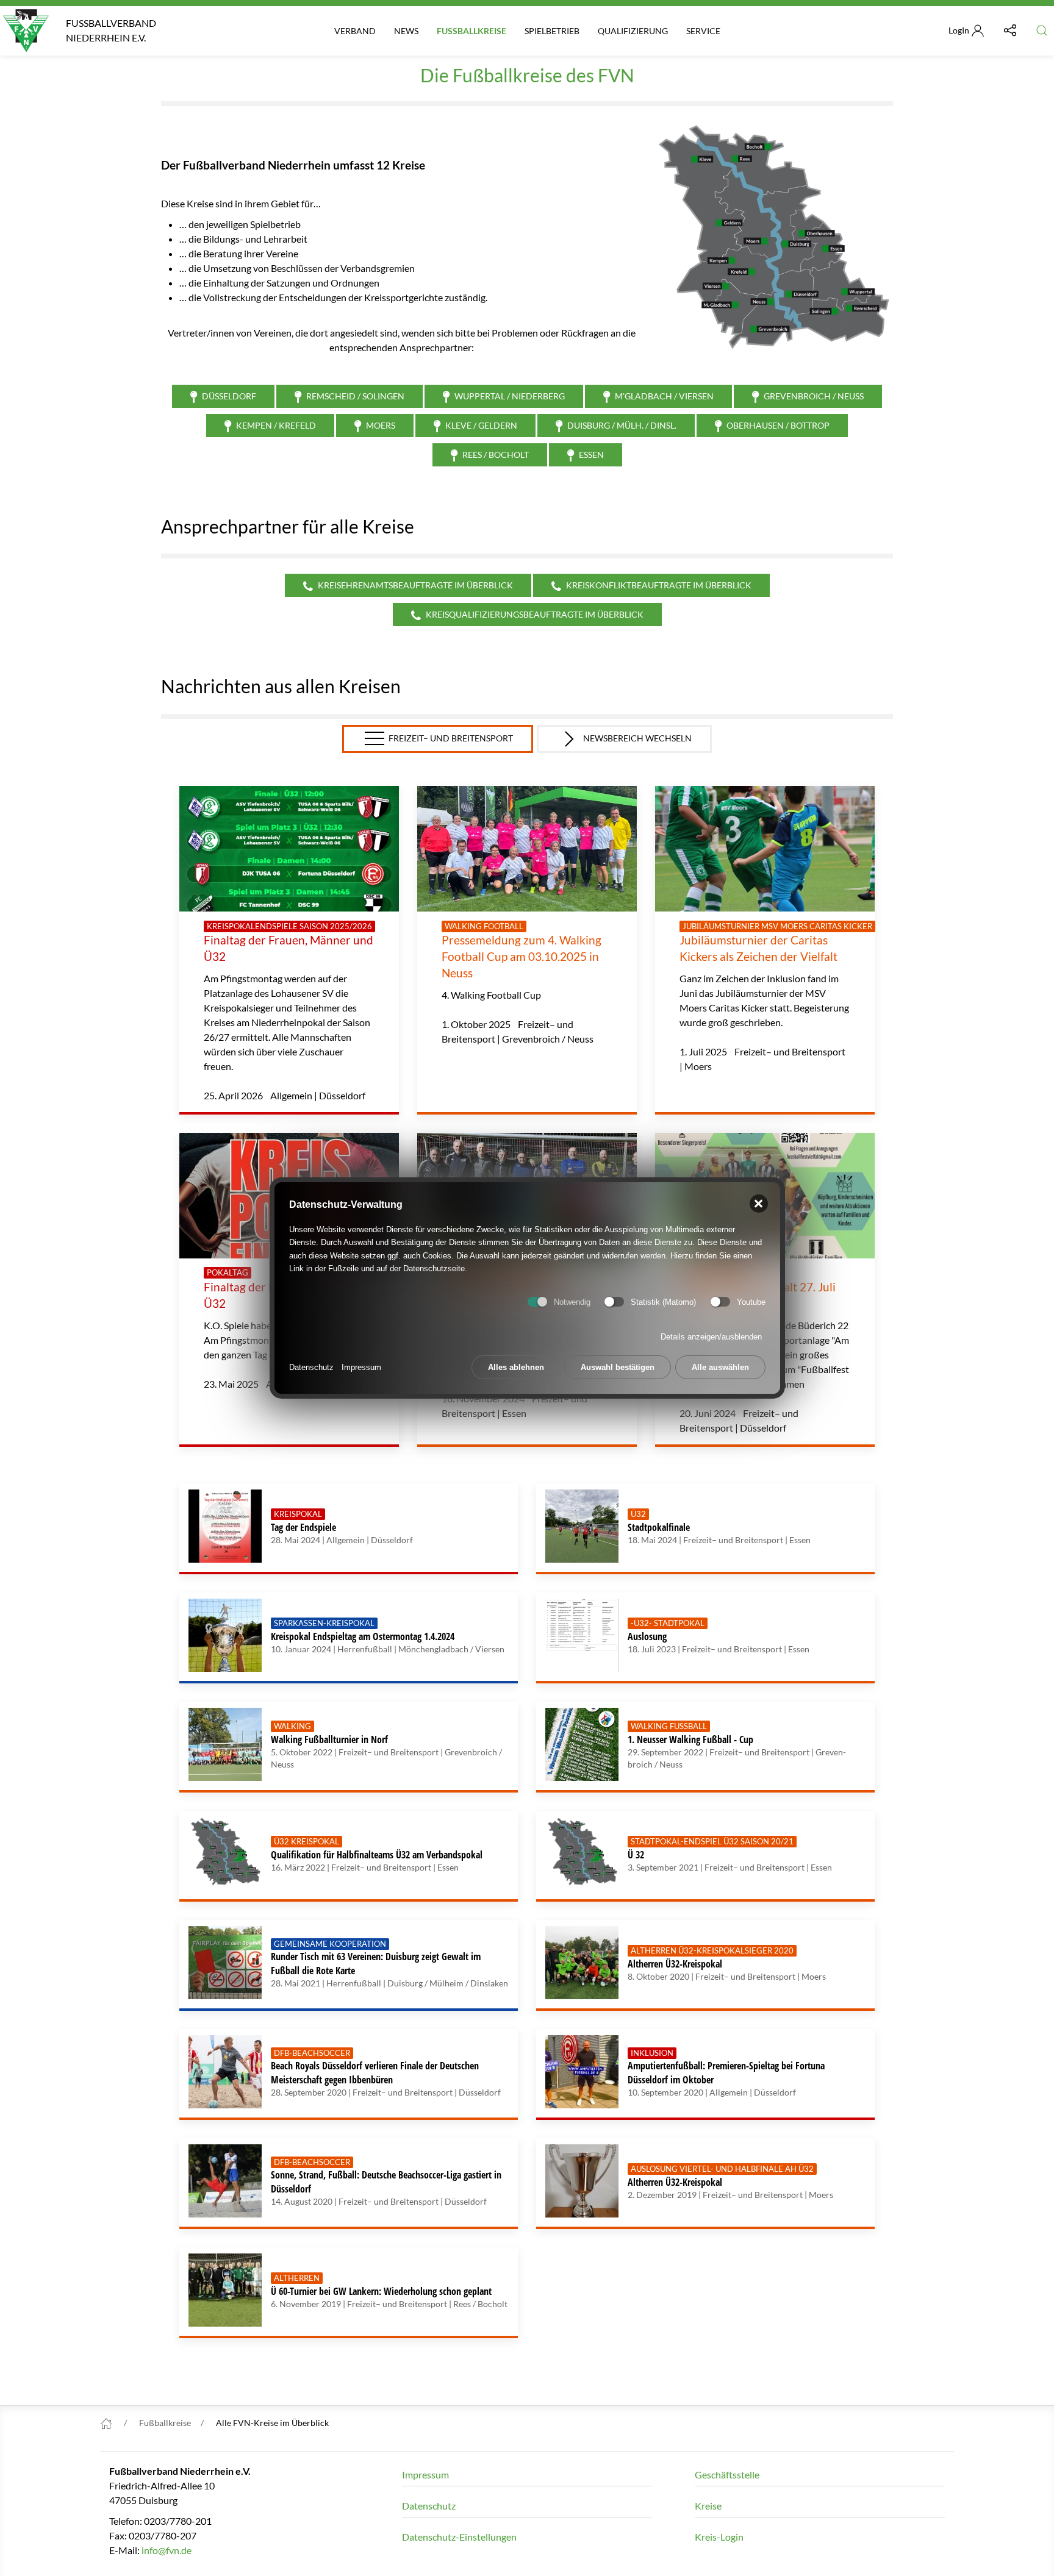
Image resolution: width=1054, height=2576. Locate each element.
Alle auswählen (720, 1367)
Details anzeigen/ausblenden (711, 1337)
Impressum (361, 1367)
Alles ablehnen (516, 1367)
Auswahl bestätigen (618, 1367)
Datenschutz (311, 1367)
